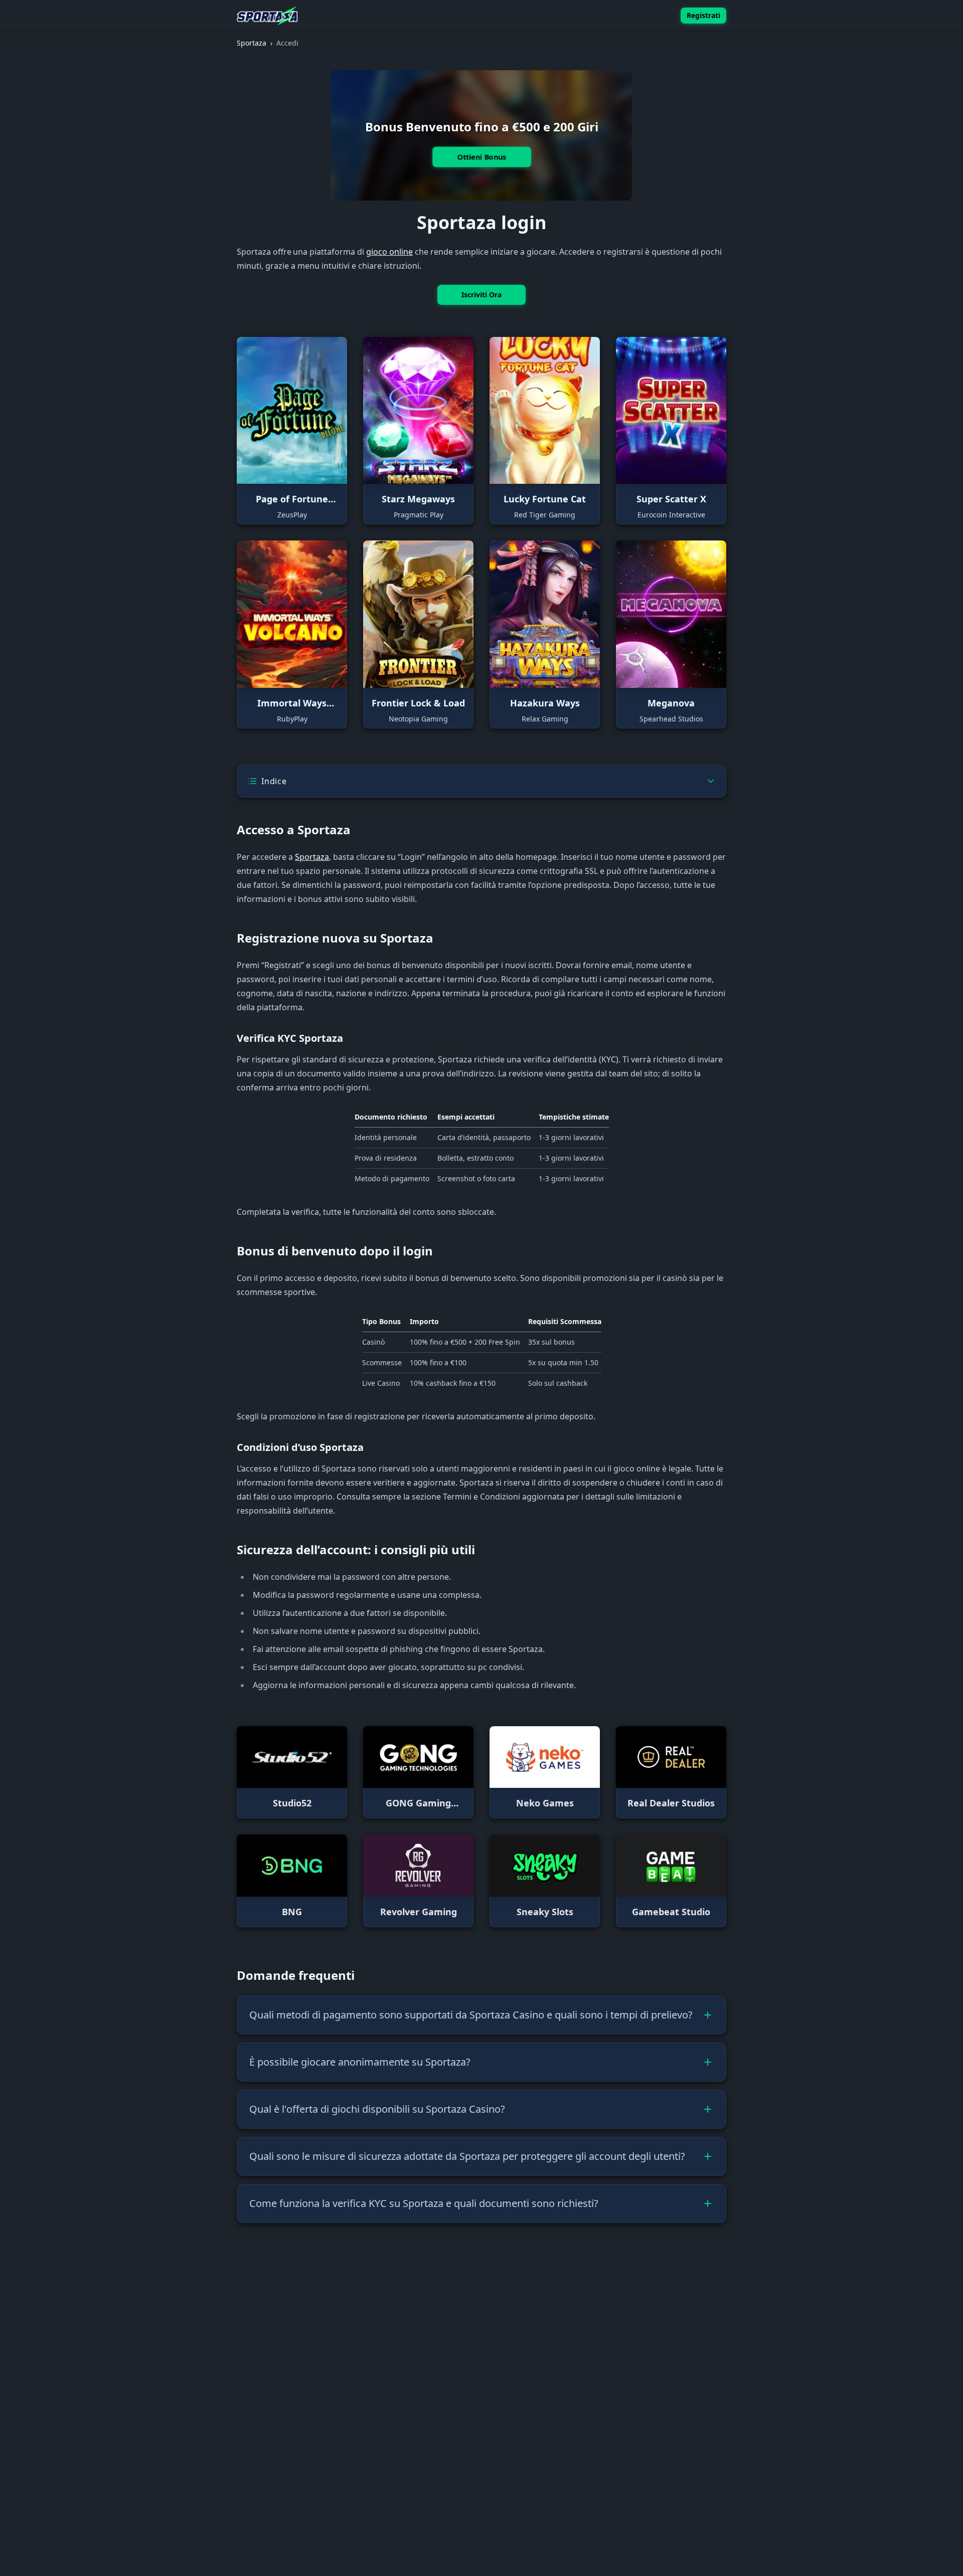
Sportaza (312, 857)
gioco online (389, 252)
